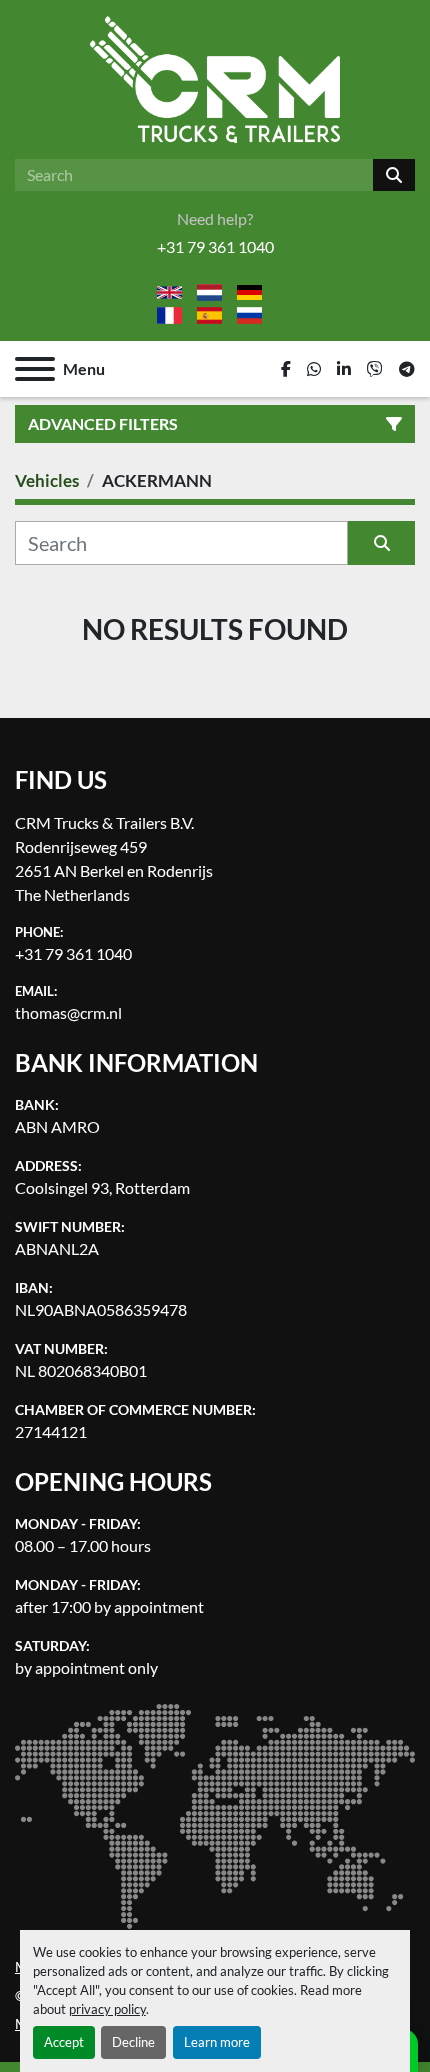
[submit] (394, 175)
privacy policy (107, 2009)
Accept (64, 2042)
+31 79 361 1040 (215, 246)
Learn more (217, 2042)
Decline (133, 2042)
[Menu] (35, 369)
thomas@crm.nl (68, 1012)
